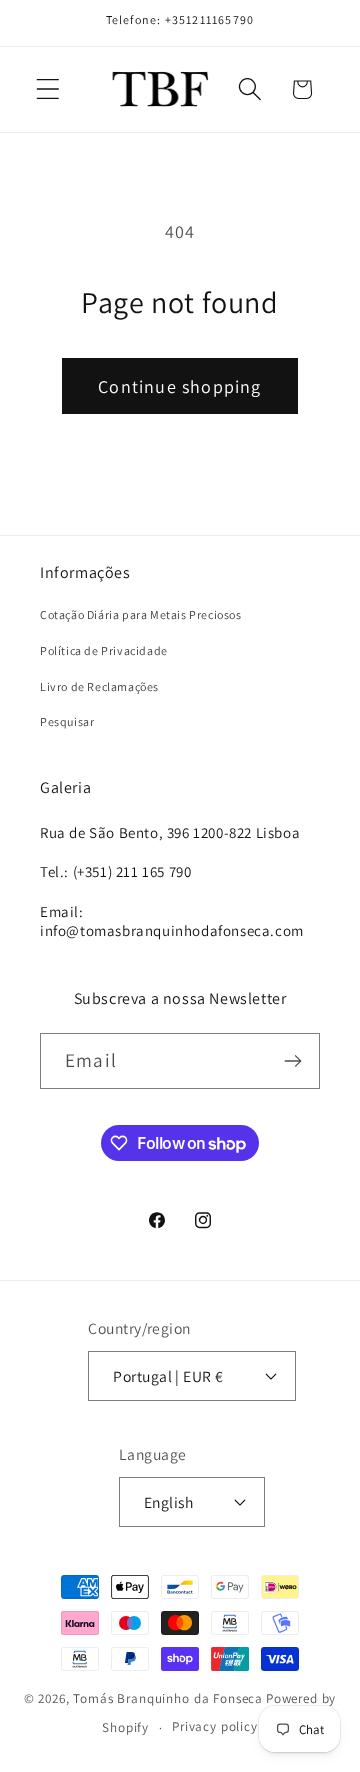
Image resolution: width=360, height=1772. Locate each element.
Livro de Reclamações (99, 686)
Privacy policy (215, 1726)
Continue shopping (179, 386)
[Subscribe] (292, 1061)
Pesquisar (67, 721)
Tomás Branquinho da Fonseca (168, 1698)
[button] (48, 89)
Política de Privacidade (104, 650)
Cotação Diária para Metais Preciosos (141, 614)
